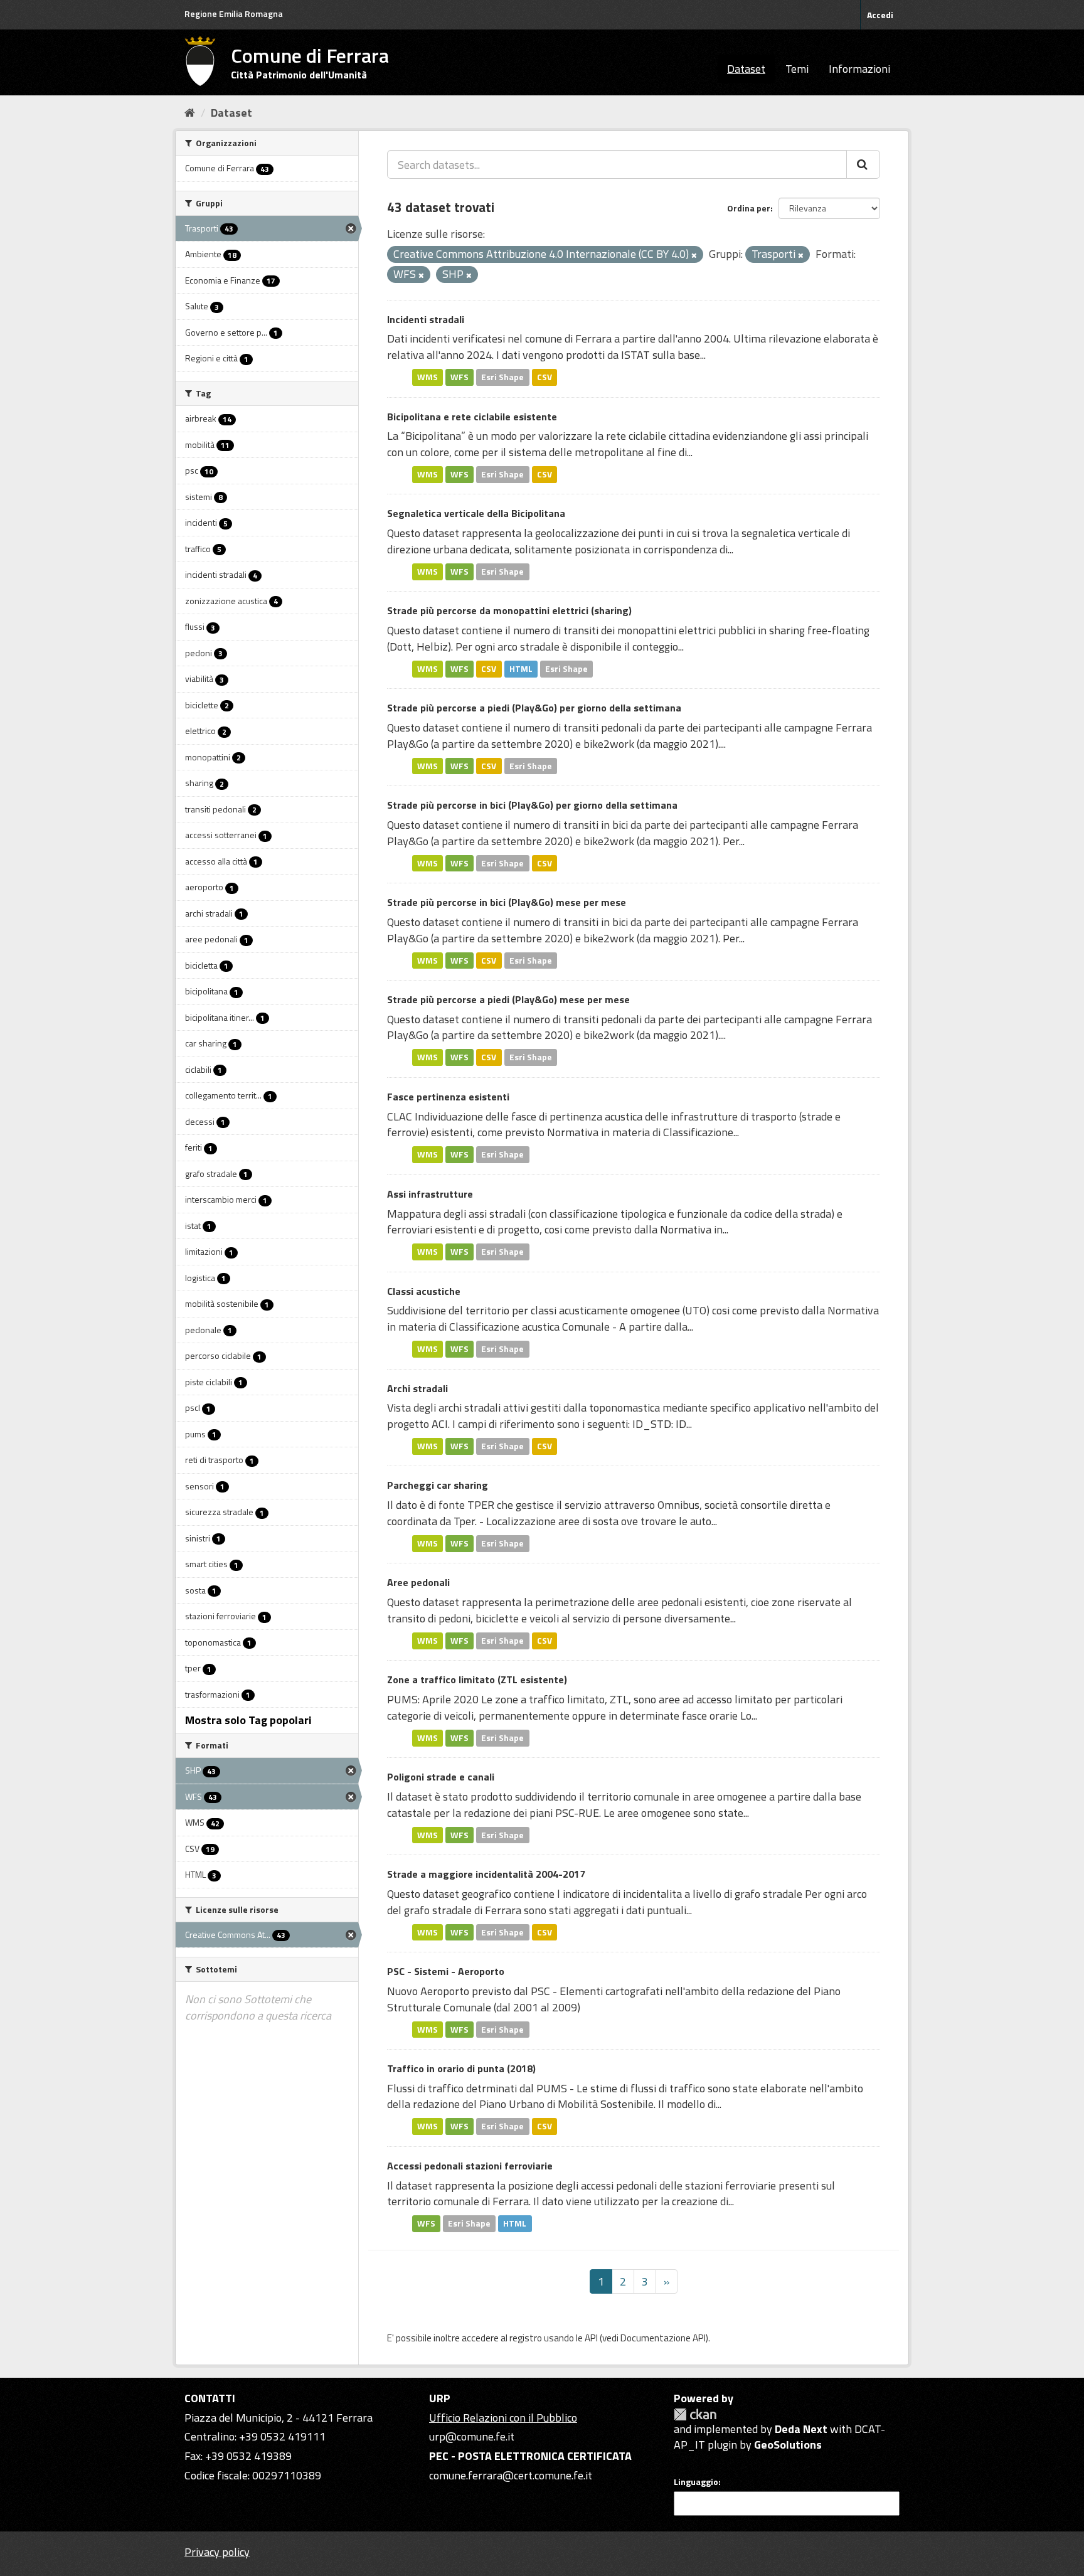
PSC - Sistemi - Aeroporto (446, 1971)
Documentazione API (663, 2338)
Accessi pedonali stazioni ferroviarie (470, 2166)
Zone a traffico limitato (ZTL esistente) (477, 1679)
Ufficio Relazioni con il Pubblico (503, 2418)
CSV (545, 377)
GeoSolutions (788, 2445)
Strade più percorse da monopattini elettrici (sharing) (509, 610)
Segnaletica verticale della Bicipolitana (476, 513)
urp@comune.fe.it (472, 2436)
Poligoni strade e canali (441, 1777)
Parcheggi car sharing (438, 1485)
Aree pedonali (418, 1582)
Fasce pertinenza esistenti (448, 1097)
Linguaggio (696, 2482)
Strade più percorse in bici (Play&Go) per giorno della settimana (532, 805)
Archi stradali (417, 1388)
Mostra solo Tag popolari (248, 1720)
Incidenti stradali (426, 319)
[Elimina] (694, 255)
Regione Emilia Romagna (234, 13)
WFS (460, 377)
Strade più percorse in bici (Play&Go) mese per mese (507, 902)
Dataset (746, 69)
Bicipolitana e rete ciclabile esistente (472, 417)
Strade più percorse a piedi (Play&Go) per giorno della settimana (534, 708)
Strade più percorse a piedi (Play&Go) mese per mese (508, 999)
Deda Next (801, 2429)
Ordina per (749, 208)
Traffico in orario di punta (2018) (461, 2068)
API (591, 2338)
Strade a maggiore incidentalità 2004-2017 (486, 1874)
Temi (797, 69)
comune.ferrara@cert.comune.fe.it (511, 2475)
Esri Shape (502, 377)
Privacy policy (217, 2552)
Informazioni (859, 69)
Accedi (880, 15)
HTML (521, 669)
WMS (428, 377)
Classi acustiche (424, 1291)
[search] (863, 164)
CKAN (695, 2414)
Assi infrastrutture (430, 1194)
